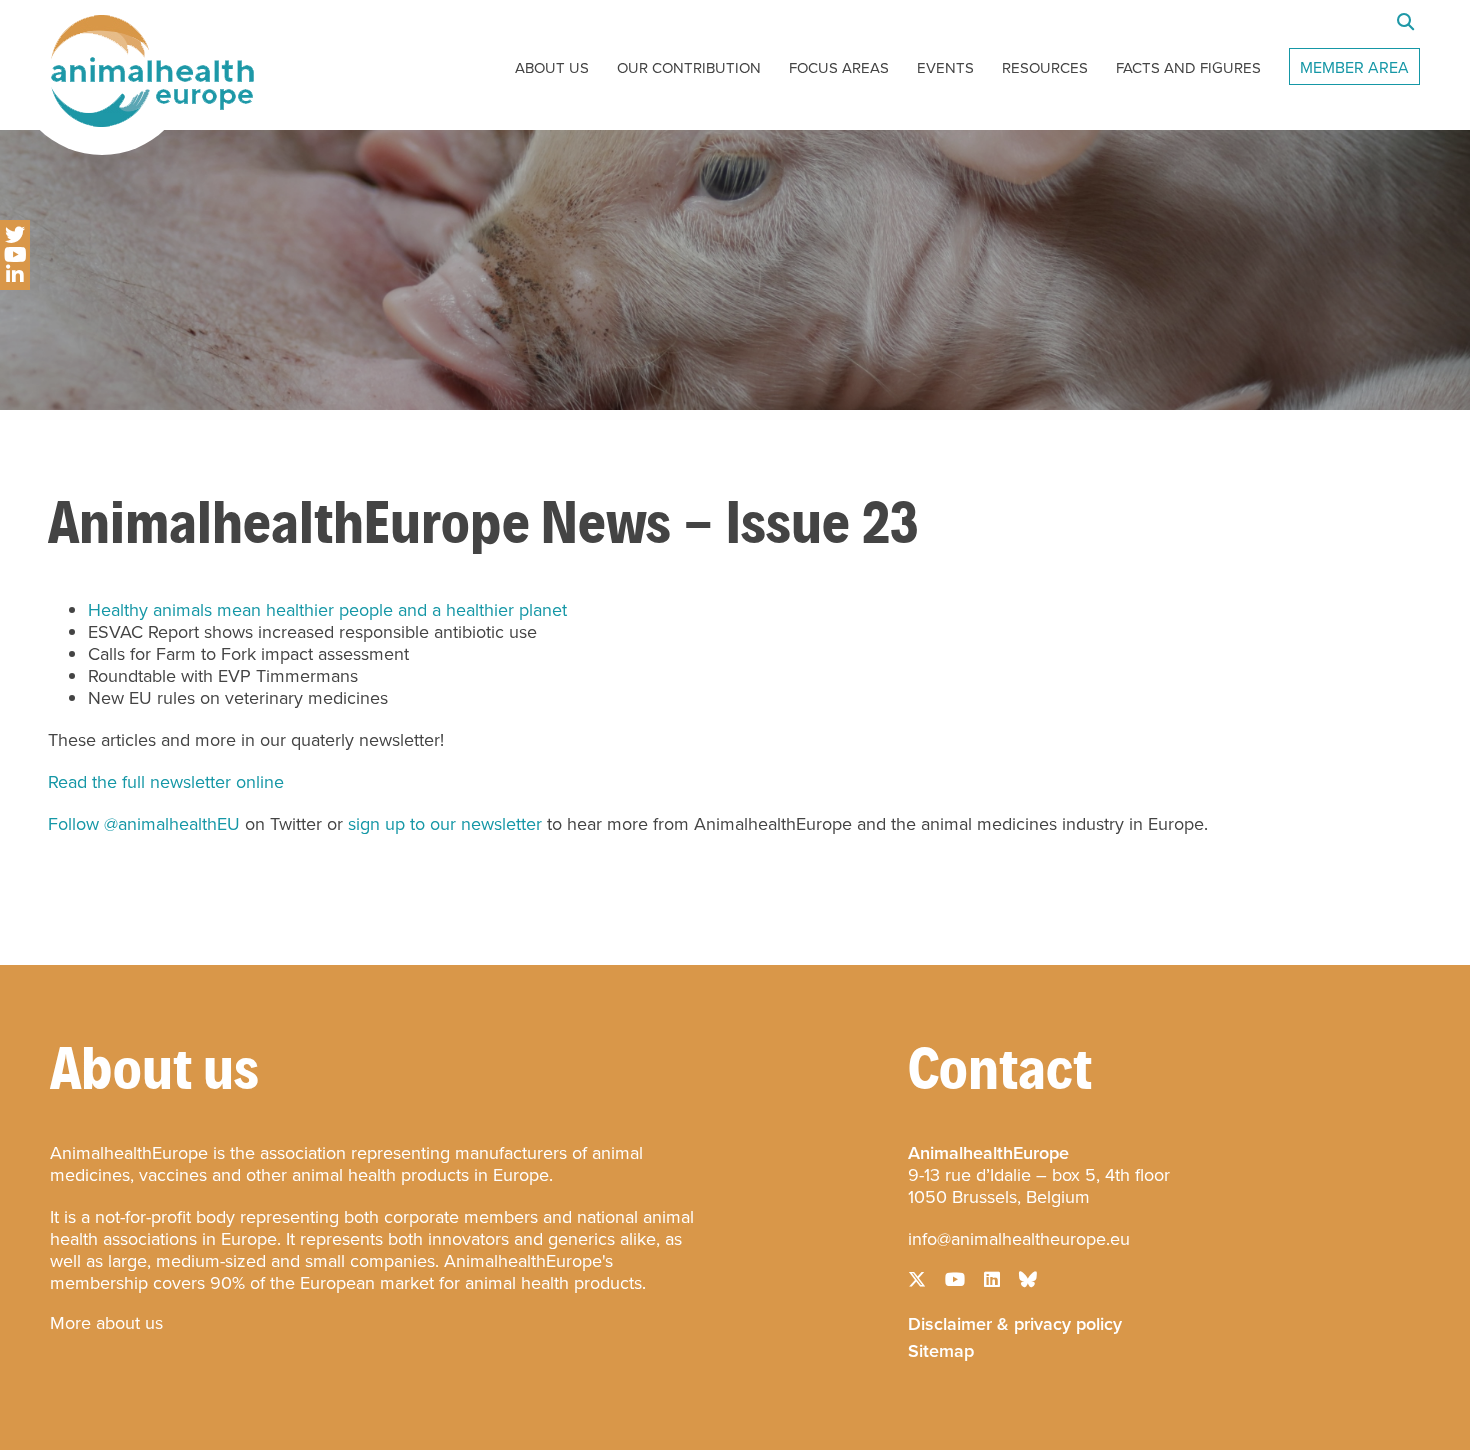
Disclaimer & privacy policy (1015, 1322)
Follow (73, 824)
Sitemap (941, 1349)
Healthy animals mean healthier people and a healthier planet (327, 610)
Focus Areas (839, 68)
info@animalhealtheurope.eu (1019, 1239)
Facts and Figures (1188, 68)
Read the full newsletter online (166, 782)
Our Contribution (689, 68)
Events (945, 68)
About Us (552, 68)
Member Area (1354, 67)
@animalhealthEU (172, 824)
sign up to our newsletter (445, 824)
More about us (106, 1323)
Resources (1045, 68)
